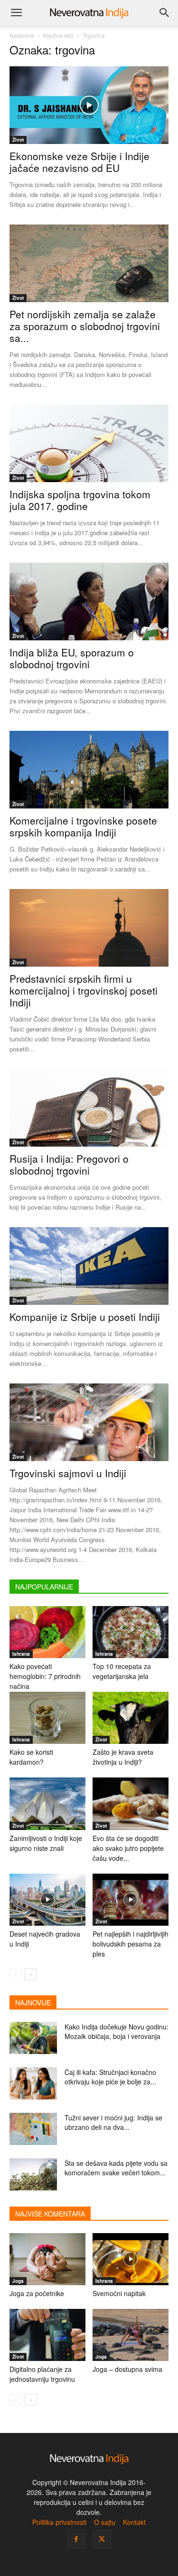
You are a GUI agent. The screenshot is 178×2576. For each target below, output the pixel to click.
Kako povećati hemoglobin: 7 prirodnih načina (45, 1676)
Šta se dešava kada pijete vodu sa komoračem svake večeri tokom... (116, 2168)
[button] (16, 13)
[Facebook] (76, 2539)
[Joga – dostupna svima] (131, 2335)
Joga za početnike (37, 2293)
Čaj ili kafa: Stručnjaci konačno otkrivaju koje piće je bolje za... (110, 2077)
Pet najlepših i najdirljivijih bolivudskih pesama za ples (131, 1944)
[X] (102, 2539)
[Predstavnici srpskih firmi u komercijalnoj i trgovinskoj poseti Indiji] (89, 928)
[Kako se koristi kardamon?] (47, 1718)
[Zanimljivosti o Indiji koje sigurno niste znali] (47, 1804)
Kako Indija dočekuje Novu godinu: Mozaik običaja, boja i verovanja (117, 2031)
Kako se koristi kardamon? (31, 1757)
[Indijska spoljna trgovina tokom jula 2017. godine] (89, 443)
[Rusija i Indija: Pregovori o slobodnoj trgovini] (89, 1108)
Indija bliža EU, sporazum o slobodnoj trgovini (72, 658)
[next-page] (31, 1974)
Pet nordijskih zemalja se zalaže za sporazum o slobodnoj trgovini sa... (85, 326)
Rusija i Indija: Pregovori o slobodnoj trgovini (69, 1164)
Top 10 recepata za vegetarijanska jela (122, 1671)
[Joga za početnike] (47, 2259)
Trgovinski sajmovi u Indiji (68, 1473)
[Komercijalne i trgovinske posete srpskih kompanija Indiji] (89, 770)
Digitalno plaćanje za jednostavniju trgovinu (42, 2374)
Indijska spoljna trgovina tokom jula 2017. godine (80, 500)
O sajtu (105, 2522)
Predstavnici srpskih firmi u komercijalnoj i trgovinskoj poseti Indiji (84, 990)
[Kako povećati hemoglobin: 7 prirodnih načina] (47, 1632)
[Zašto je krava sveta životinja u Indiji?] (131, 1718)
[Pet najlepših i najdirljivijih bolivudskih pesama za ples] (131, 1900)
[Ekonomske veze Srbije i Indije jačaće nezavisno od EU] (89, 105)
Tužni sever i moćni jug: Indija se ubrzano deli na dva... (113, 2122)
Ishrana (21, 1654)
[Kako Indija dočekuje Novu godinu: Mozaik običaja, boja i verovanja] (33, 2038)
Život (18, 140)
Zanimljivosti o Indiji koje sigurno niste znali (46, 1843)
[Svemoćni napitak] (131, 2259)
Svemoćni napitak (119, 2293)
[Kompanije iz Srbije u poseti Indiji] (89, 1266)
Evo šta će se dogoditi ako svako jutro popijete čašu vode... (128, 1848)
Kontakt (134, 2522)
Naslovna (22, 35)
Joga (18, 2281)
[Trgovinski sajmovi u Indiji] (89, 1422)
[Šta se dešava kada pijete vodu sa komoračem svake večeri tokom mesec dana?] (33, 2175)
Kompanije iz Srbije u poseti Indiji (85, 1317)
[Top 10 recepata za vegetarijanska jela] (131, 1632)
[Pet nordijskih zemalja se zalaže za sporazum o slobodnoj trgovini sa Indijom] (89, 263)
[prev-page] (15, 1974)
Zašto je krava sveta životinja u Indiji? (123, 1757)
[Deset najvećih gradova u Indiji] (47, 1900)
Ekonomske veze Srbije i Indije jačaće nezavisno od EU (80, 162)
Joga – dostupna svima (127, 2369)
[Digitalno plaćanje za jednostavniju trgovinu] (47, 2335)
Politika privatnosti (59, 2522)
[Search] (165, 13)
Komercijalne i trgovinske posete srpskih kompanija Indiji (83, 826)
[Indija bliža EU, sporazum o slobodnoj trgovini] (89, 601)
